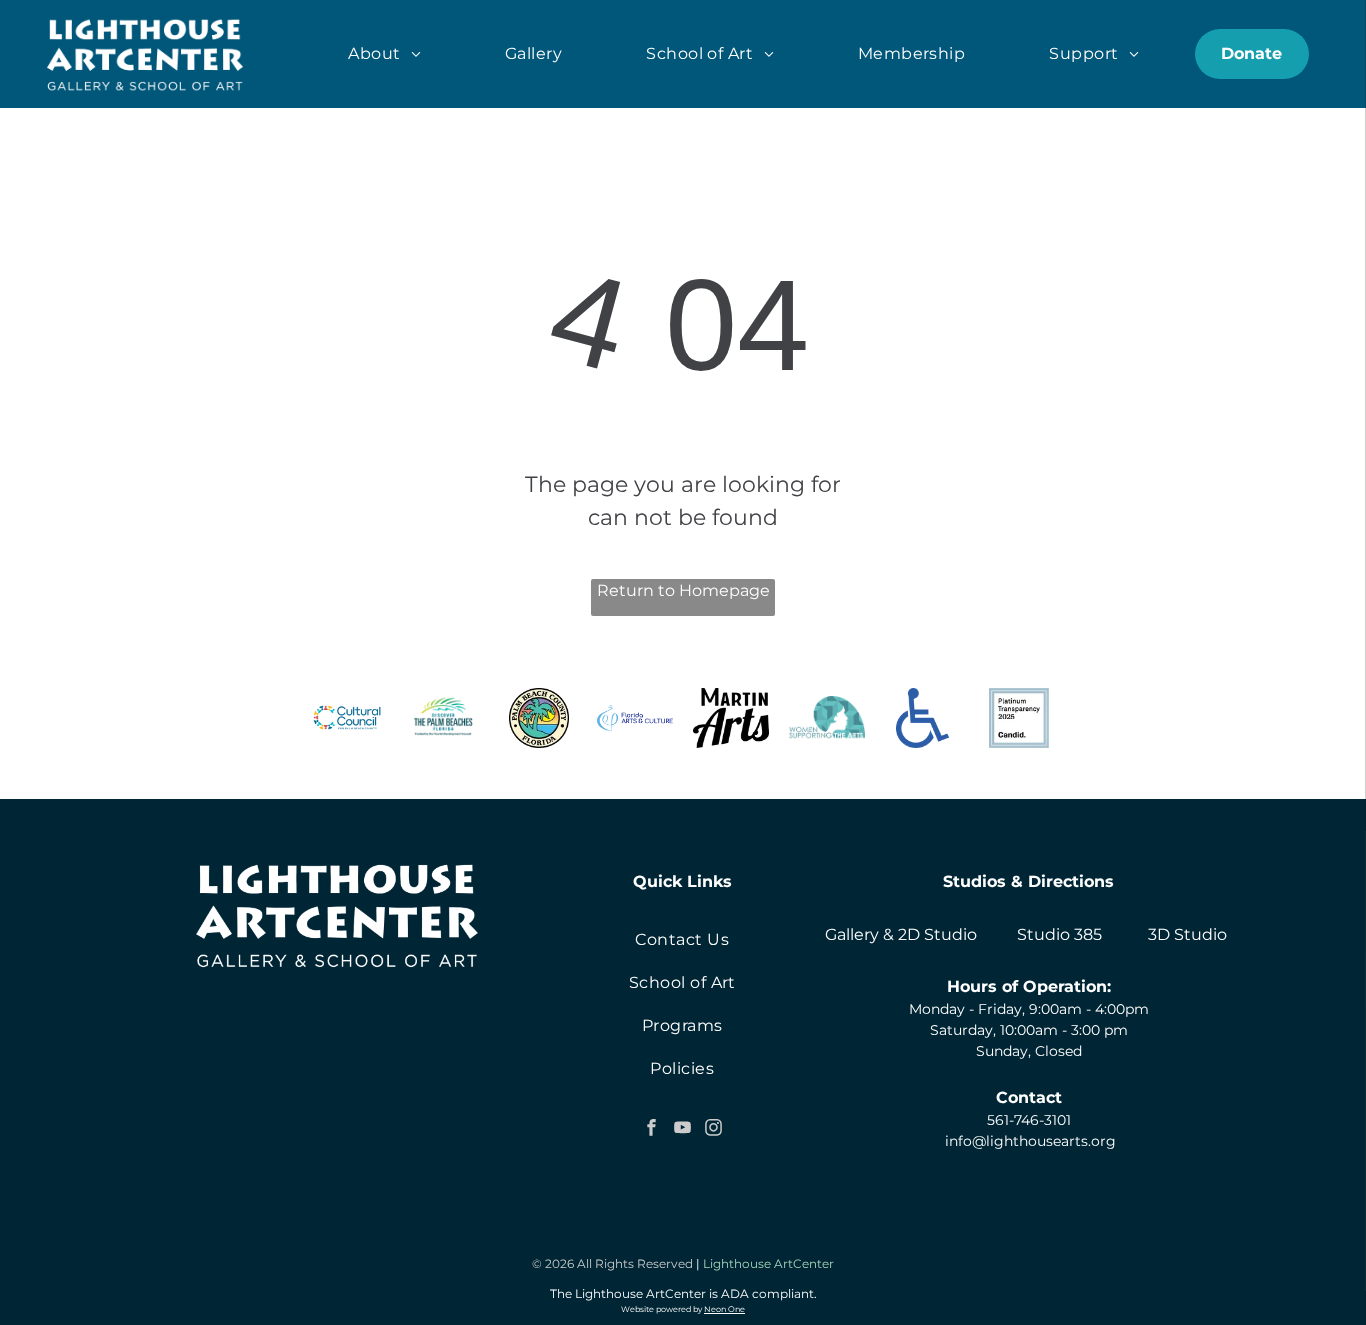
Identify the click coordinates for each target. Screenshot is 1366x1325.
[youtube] (682, 1129)
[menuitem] (384, 54)
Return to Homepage (683, 590)
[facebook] (651, 1129)
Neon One (724, 1309)
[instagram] (713, 1129)
